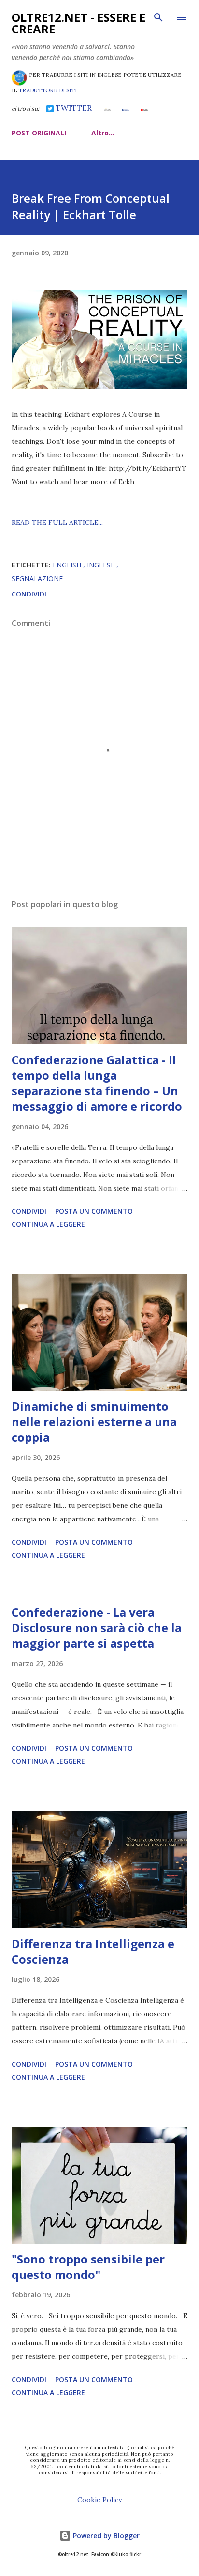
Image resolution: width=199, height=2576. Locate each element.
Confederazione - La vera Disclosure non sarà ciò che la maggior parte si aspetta (97, 1628)
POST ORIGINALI (39, 133)
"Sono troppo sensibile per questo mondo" (88, 2267)
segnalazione (37, 578)
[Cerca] (158, 17)
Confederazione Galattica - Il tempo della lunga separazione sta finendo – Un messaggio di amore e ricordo (97, 1083)
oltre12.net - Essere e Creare (78, 23)
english (68, 565)
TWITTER (73, 108)
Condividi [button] (29, 594)
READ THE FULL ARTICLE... (57, 522)
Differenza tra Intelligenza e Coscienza (93, 1951)
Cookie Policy (99, 2500)
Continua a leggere (48, 1224)
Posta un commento (94, 1211)
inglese (102, 565)
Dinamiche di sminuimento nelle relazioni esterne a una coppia (94, 1422)
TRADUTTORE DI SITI (48, 90)
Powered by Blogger (105, 2536)
